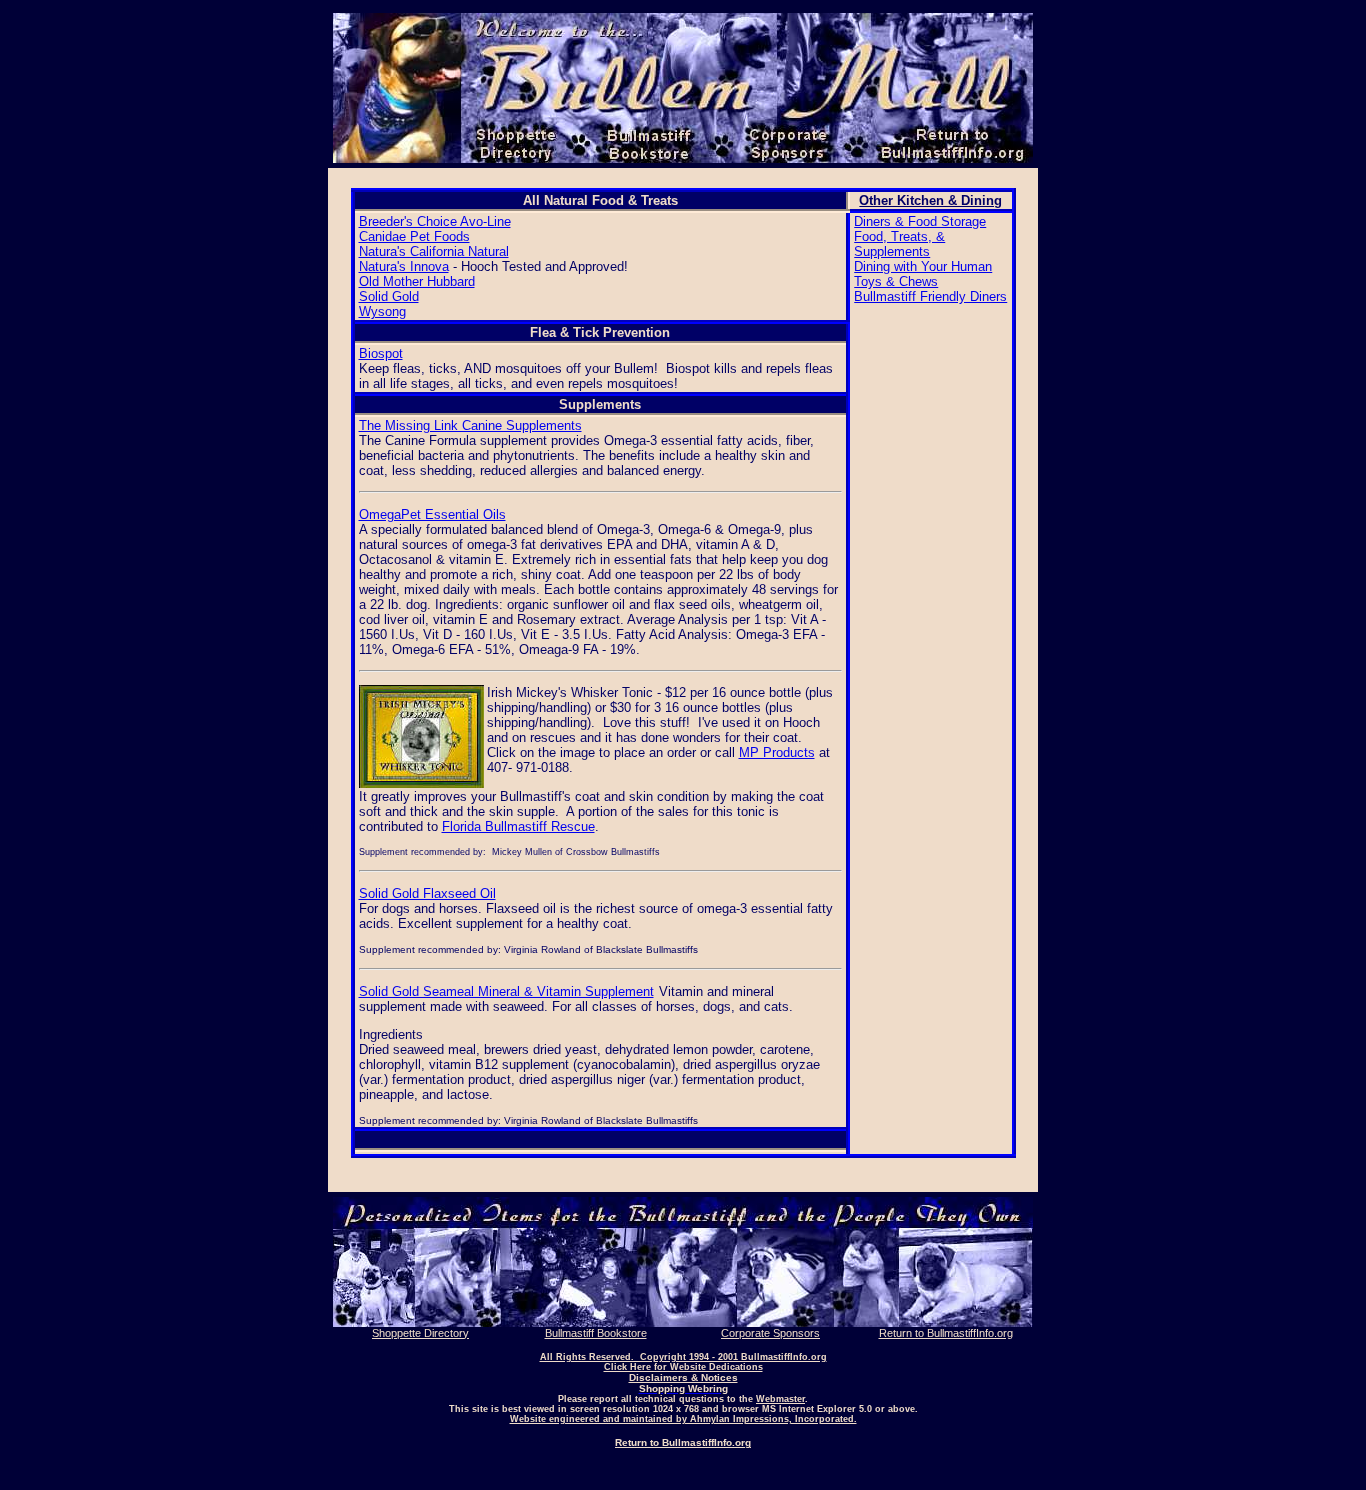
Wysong (382, 311)
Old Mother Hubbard (417, 281)
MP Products (777, 752)
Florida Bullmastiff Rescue (518, 826)
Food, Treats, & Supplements (899, 244)
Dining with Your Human (923, 266)
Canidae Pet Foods (414, 236)
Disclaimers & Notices (683, 1377)
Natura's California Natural (434, 251)
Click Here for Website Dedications (683, 1367)
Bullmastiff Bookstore (596, 1333)
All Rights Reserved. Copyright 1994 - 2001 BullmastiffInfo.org (683, 1357)
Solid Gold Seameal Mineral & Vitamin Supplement (506, 991)
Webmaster (780, 1399)
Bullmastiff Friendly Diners (930, 296)
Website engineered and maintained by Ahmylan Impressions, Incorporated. (683, 1419)
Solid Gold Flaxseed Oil (427, 893)
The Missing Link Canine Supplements (470, 425)
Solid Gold (389, 296)
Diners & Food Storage (920, 221)
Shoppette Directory (420, 1333)
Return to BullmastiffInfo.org (946, 1333)
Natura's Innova (404, 266)
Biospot (381, 353)
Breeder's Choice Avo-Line (435, 221)
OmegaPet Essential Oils (432, 514)
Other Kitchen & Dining (930, 200)
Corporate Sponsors (770, 1333)
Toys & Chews (896, 281)
